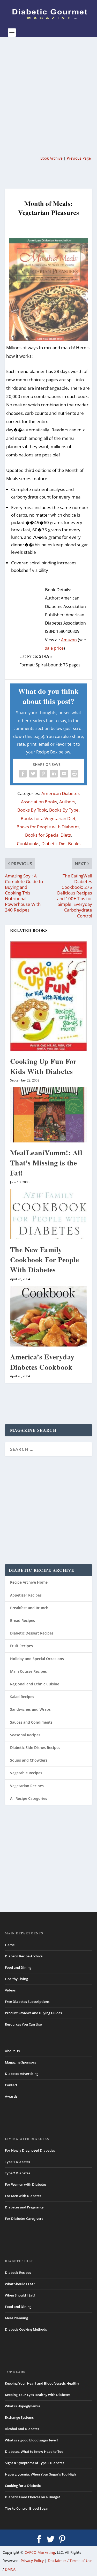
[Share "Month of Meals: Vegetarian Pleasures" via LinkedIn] (54, 774)
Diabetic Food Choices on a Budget (32, 2497)
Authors (67, 802)
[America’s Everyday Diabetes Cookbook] (49, 1316)
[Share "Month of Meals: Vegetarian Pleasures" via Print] (74, 774)
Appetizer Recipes (26, 1595)
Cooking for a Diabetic (23, 2486)
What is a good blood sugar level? (32, 2440)
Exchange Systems (19, 2417)
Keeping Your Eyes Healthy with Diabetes (38, 2395)
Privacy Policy (32, 2561)
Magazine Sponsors (20, 2062)
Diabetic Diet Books (61, 843)
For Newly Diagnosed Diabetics (30, 2150)
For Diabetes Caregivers (24, 2219)
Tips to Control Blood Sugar (27, 2508)
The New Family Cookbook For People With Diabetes (45, 1260)
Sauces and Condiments (31, 1722)
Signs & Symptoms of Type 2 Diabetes (35, 2463)
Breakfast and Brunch (29, 1608)
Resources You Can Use (23, 2024)
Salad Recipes (22, 1697)
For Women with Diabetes (26, 2184)
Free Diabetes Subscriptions (27, 2002)
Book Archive (51, 158)
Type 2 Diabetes (17, 2173)
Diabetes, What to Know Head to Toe (34, 2452)
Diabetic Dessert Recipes (32, 1633)
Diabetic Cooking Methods (26, 2329)
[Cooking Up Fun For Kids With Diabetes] (49, 996)
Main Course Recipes (28, 1671)
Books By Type (64, 810)
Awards (11, 2096)
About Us (12, 2051)
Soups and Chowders (29, 1760)
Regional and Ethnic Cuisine (35, 1684)
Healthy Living (16, 1979)
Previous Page (79, 158)
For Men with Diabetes (23, 2196)
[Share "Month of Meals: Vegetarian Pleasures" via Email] (64, 774)
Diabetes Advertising (22, 2074)
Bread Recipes (23, 1620)
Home (10, 1945)
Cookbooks (28, 843)
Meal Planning (16, 2318)
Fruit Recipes (21, 1646)
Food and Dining (18, 1967)
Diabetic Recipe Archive (24, 1956)
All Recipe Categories (29, 1798)
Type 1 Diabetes (17, 2162)
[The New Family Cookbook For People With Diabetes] (49, 1214)
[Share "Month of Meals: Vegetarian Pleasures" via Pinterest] (43, 774)
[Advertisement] (48, 95)
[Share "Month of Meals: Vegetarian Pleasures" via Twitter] (33, 774)
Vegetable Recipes (26, 1773)
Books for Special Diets (48, 835)
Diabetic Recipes (18, 2273)
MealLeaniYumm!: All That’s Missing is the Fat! (46, 1163)
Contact (11, 2085)
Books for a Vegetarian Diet (48, 818)
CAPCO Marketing (40, 2552)
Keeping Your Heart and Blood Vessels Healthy (42, 2383)
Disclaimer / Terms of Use (70, 2561)
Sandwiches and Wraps (30, 1709)
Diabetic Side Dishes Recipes (35, 1748)
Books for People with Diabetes (48, 827)
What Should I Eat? (20, 2284)
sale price (54, 648)
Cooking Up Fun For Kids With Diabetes (43, 1066)
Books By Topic (32, 810)
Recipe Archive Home (29, 1582)
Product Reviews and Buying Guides (33, 2013)
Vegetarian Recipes (27, 1786)
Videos (10, 1990)
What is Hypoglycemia (23, 2406)
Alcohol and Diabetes (22, 2429)
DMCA (10, 2569)
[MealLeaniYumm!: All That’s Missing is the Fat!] (49, 1115)
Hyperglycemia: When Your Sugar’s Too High (40, 2474)
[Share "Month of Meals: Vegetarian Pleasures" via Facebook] (23, 774)
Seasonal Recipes (25, 1735)
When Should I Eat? (20, 2295)
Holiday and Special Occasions (37, 1659)
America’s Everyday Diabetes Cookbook (42, 1362)
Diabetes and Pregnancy (24, 2207)
